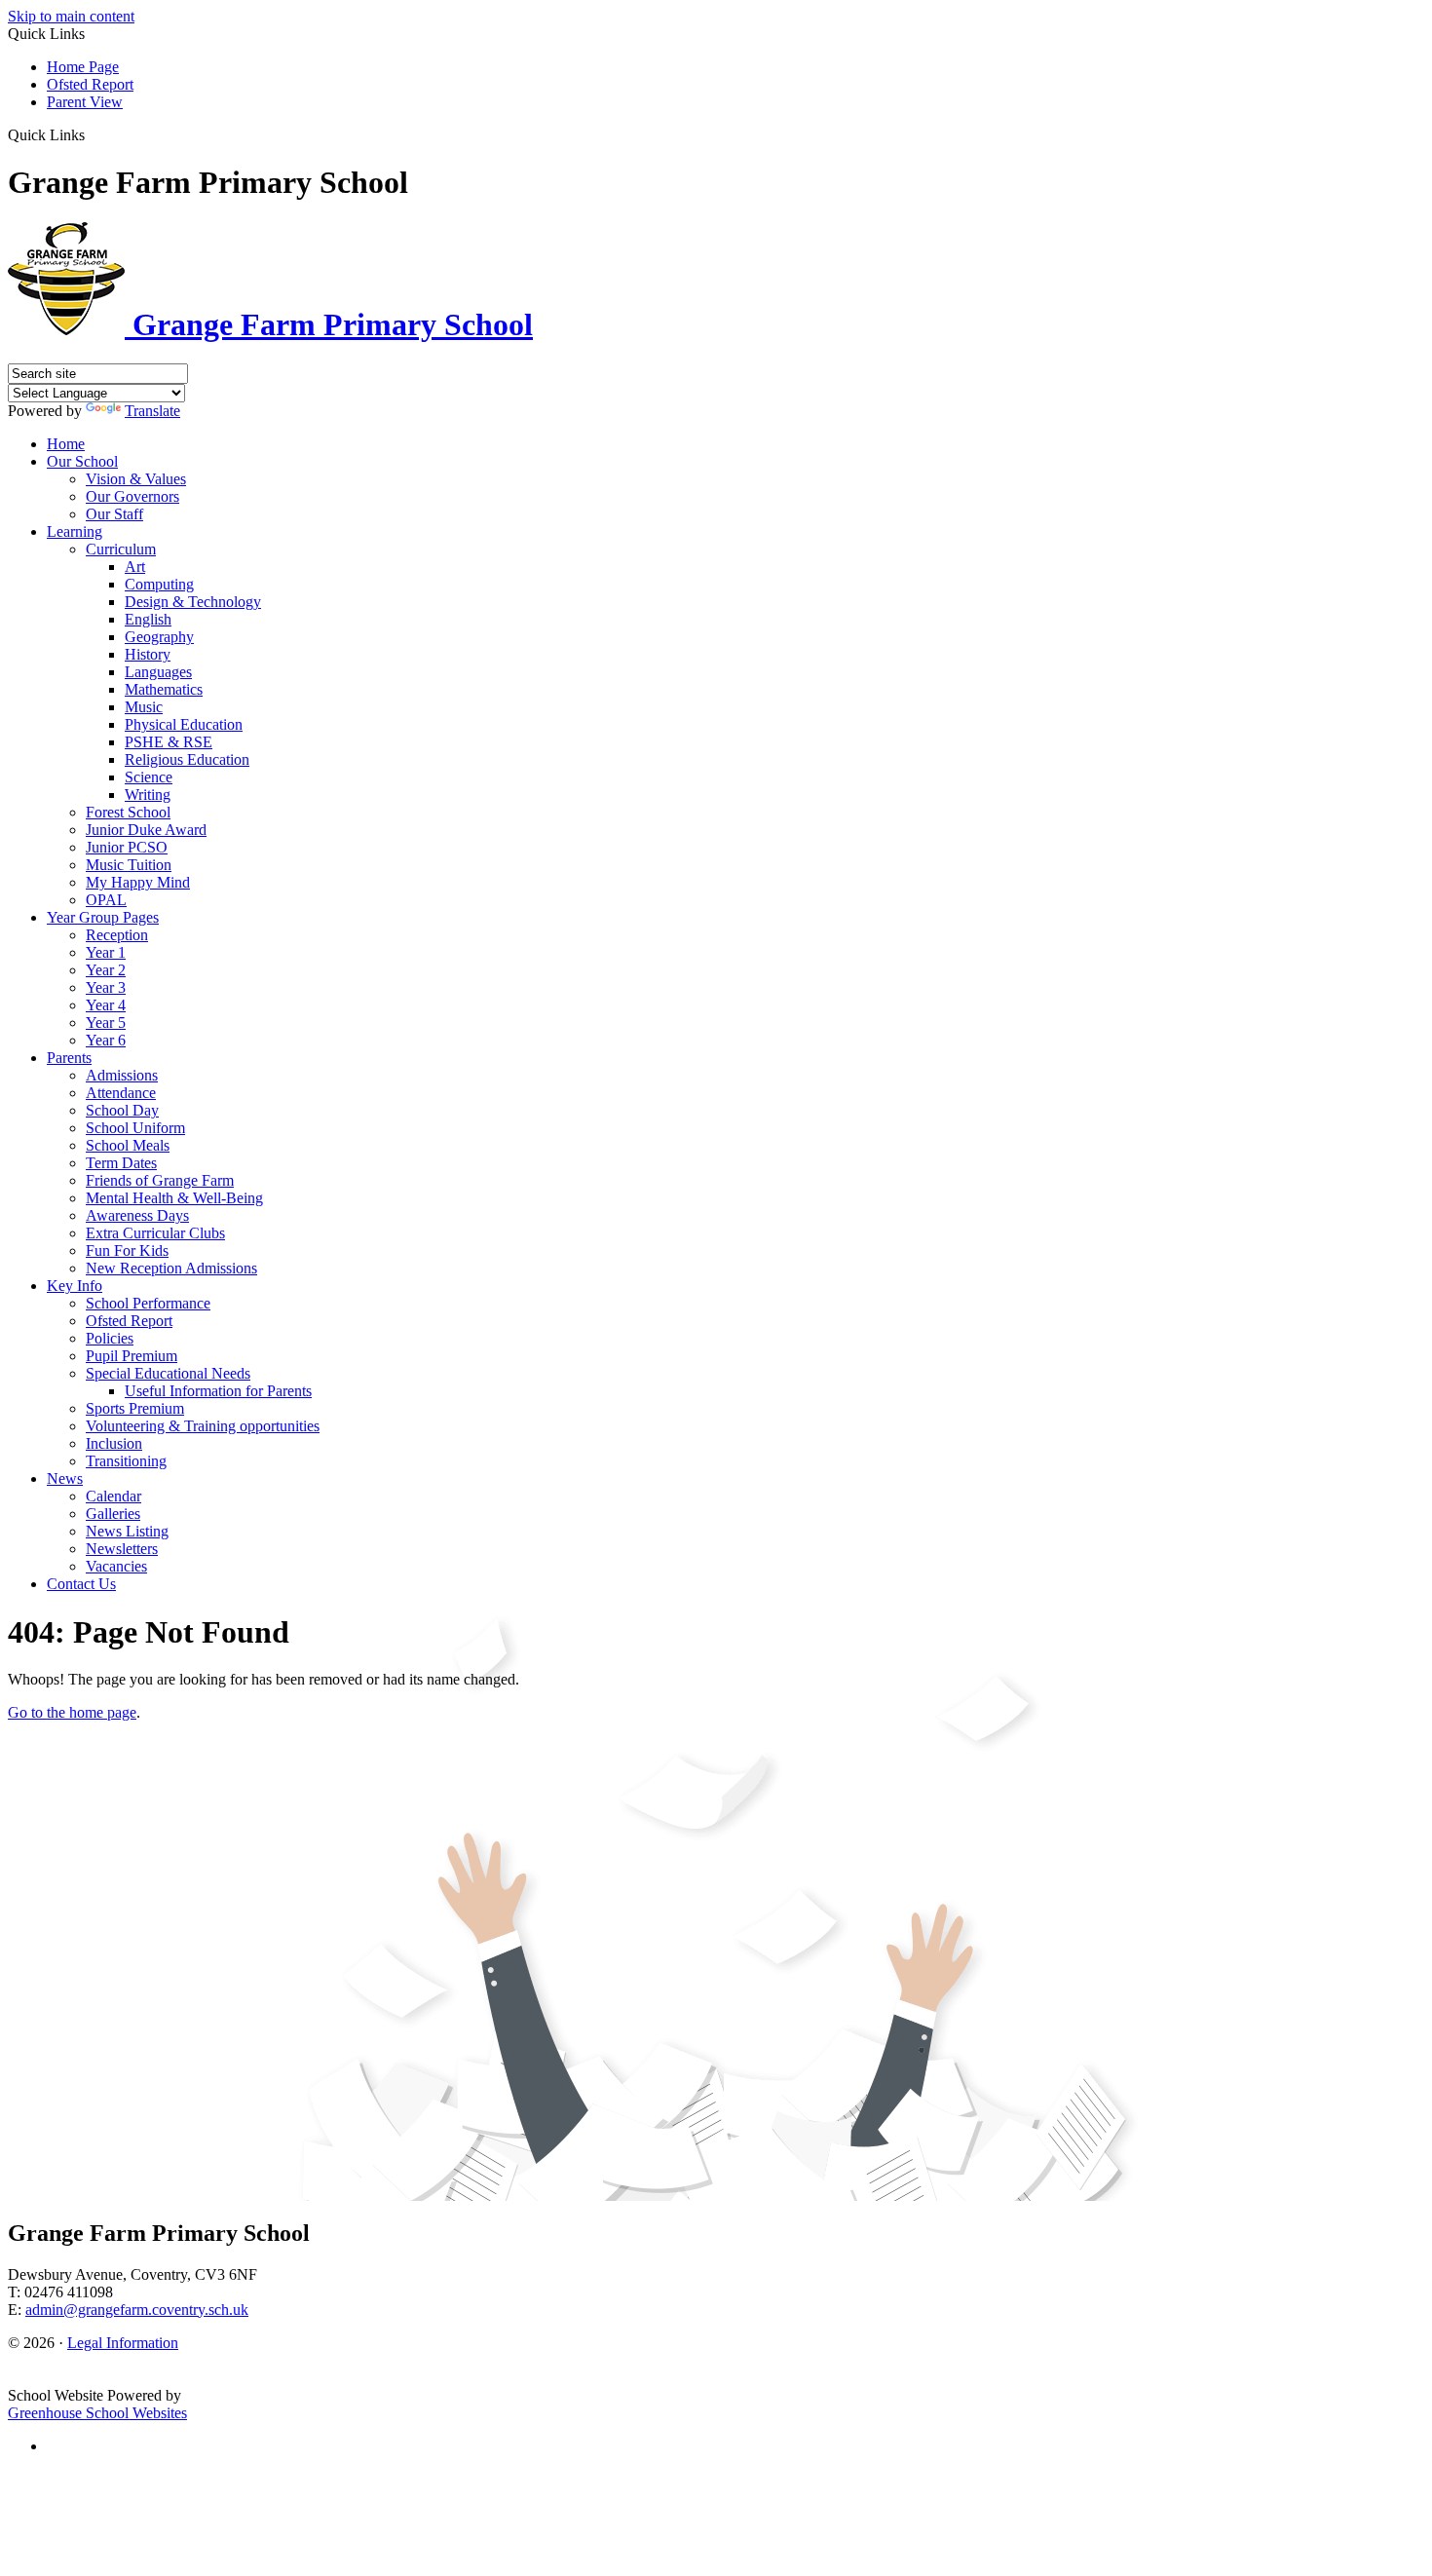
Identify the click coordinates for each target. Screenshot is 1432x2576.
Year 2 (106, 970)
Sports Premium (135, 1408)
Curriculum (121, 549)
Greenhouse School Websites (97, 2413)
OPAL (106, 900)
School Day (122, 1110)
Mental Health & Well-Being (174, 1198)
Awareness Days (137, 1215)
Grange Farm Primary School (329, 324)
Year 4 (106, 1005)
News (65, 1478)
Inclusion (114, 1443)
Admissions (122, 1075)
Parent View (85, 102)
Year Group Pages (103, 917)
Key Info (75, 1286)
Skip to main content (71, 16)
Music (144, 707)
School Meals (128, 1145)
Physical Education (184, 724)
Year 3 (106, 987)
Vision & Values (136, 479)
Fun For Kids (127, 1250)
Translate (152, 411)
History (148, 654)
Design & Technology (193, 602)
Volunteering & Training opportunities (203, 1426)
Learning (75, 531)
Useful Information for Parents (218, 1391)
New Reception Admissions (171, 1268)
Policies (110, 1338)
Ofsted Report (90, 84)
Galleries (113, 1514)
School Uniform (135, 1128)
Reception (117, 935)
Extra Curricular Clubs (155, 1233)
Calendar (113, 1496)
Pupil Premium (132, 1356)
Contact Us (81, 1584)
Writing (148, 795)
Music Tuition (129, 865)
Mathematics (164, 689)
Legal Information (123, 2343)
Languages (158, 672)
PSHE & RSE (169, 742)
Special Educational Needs (168, 1373)
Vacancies (116, 1566)
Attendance (121, 1093)
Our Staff (114, 514)
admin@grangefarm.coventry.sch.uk (137, 2310)
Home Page (83, 67)
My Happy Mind (138, 882)
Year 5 (106, 1023)
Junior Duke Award (146, 830)
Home (66, 444)
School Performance (148, 1303)
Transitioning (126, 1461)
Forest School (128, 812)
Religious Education (187, 759)
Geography (159, 637)
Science (149, 777)
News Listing (127, 1531)
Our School (82, 461)
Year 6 (106, 1040)
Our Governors (132, 496)
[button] (92, 134)
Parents (69, 1058)
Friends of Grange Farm (160, 1180)
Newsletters (122, 1549)
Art (135, 567)
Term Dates (121, 1163)
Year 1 (106, 952)
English (148, 619)
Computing (159, 584)
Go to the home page (72, 1712)
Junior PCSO (127, 847)
